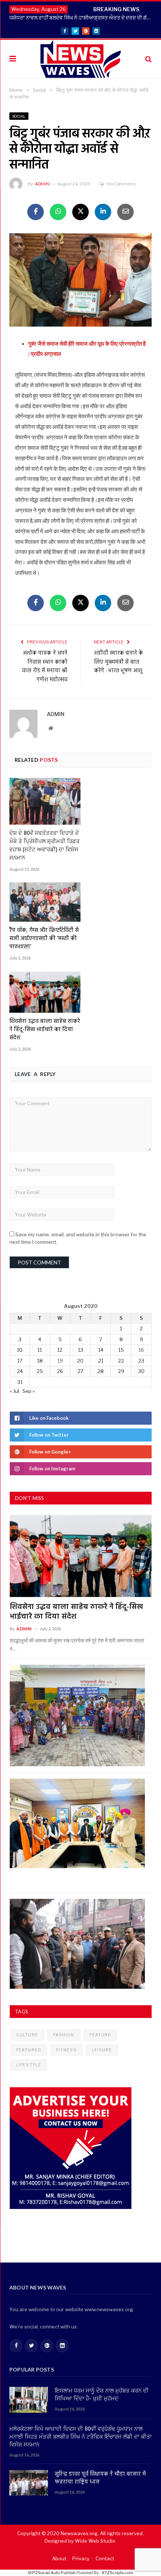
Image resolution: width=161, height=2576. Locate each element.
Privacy (81, 2558)
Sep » (29, 1391)
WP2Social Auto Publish (52, 2573)
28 (101, 1371)
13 (80, 1350)
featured (29, 2050)
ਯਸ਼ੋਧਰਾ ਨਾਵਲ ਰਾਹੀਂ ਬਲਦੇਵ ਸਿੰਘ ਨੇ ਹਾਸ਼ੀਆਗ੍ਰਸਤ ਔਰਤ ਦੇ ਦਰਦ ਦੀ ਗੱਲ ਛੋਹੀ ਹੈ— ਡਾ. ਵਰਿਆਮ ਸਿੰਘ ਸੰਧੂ (82, 17)
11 (40, 1350)
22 (121, 1361)
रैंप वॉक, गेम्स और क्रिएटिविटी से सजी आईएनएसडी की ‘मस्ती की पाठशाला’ (44, 939)
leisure (102, 2050)
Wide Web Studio (95, 2541)
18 (40, 1361)
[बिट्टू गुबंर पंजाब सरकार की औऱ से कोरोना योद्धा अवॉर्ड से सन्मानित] (80, 281)
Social (19, 116)
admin (42, 184)
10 (20, 1350)
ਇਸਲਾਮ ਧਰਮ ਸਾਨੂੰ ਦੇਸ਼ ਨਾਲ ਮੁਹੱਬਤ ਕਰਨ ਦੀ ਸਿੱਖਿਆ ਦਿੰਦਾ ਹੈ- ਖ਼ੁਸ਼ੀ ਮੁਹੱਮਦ (102, 2395)
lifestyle (29, 2065)
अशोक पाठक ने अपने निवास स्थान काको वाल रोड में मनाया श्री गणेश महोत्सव (45, 666)
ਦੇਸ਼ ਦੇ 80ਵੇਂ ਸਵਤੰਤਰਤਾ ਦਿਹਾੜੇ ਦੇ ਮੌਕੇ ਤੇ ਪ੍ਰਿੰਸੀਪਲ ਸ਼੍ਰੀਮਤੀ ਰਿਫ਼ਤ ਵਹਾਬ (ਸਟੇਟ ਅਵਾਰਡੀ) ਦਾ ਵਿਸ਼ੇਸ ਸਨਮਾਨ (45, 846)
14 (101, 1350)
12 (60, 1350)
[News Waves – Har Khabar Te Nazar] (81, 58)
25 (40, 1371)
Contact (105, 2558)
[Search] (148, 59)
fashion (64, 2035)
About (59, 2558)
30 (141, 1371)
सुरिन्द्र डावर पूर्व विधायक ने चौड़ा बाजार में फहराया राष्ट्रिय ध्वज (100, 2478)
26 (60, 1371)
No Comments (121, 184)
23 (141, 1361)
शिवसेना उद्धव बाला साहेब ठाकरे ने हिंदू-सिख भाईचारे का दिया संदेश (45, 1030)
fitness (66, 2050)
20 (80, 1361)
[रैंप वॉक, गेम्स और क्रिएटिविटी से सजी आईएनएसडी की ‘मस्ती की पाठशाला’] (45, 902)
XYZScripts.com (117, 2573)
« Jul (14, 1391)
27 (80, 1371)
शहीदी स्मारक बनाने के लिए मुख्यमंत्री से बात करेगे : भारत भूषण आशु (119, 662)
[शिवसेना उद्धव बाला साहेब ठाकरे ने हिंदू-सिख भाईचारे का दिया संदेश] (45, 992)
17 (20, 1361)
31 (20, 1382)
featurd (101, 2035)
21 (101, 1361)
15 (121, 1350)
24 (20, 1371)
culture (27, 2035)
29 (121, 1371)
